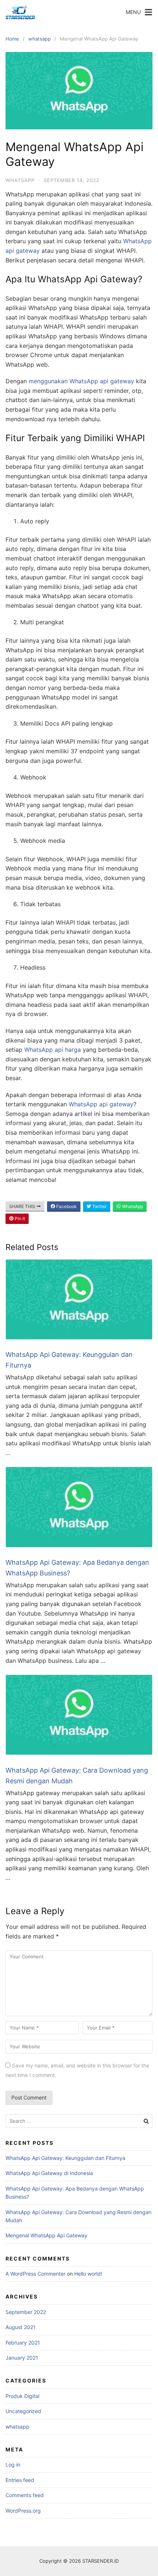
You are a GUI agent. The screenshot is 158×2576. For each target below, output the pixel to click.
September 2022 (26, 2312)
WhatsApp (132, 1206)
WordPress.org (23, 2511)
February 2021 (23, 2343)
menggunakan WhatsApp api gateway (81, 381)
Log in (13, 2465)
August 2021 (21, 2327)
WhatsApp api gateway (101, 1104)
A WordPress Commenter (35, 2274)
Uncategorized (23, 2411)
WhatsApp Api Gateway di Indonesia (49, 2173)
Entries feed (20, 2480)
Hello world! (88, 2274)
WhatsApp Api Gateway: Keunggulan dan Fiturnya (65, 2158)
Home (12, 39)
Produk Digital (22, 2396)
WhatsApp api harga (53, 1050)
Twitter (99, 1206)
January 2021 (22, 2358)
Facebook (66, 1206)
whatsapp (39, 39)
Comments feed (25, 2495)
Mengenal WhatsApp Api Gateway (46, 2235)
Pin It (19, 1219)
